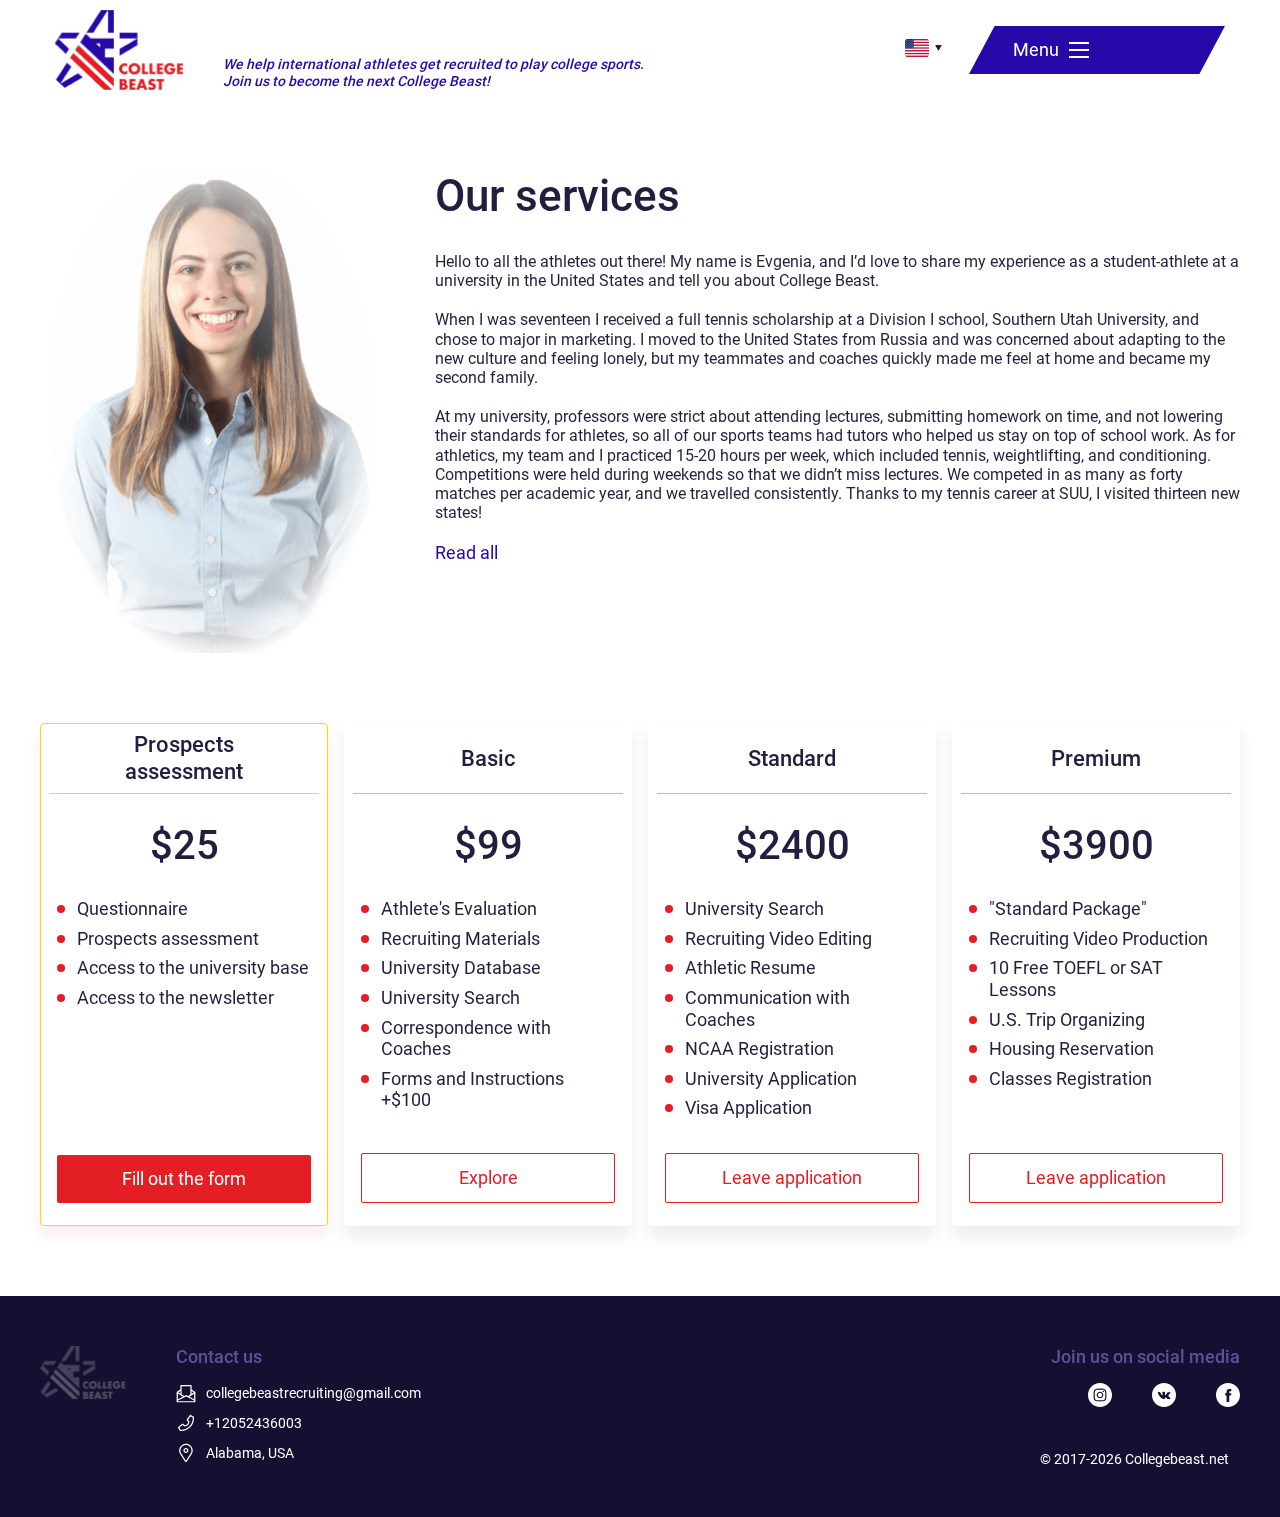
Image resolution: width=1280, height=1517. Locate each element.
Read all (466, 552)
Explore (488, 1177)
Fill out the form (184, 1178)
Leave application (792, 1177)
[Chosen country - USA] (917, 48)
